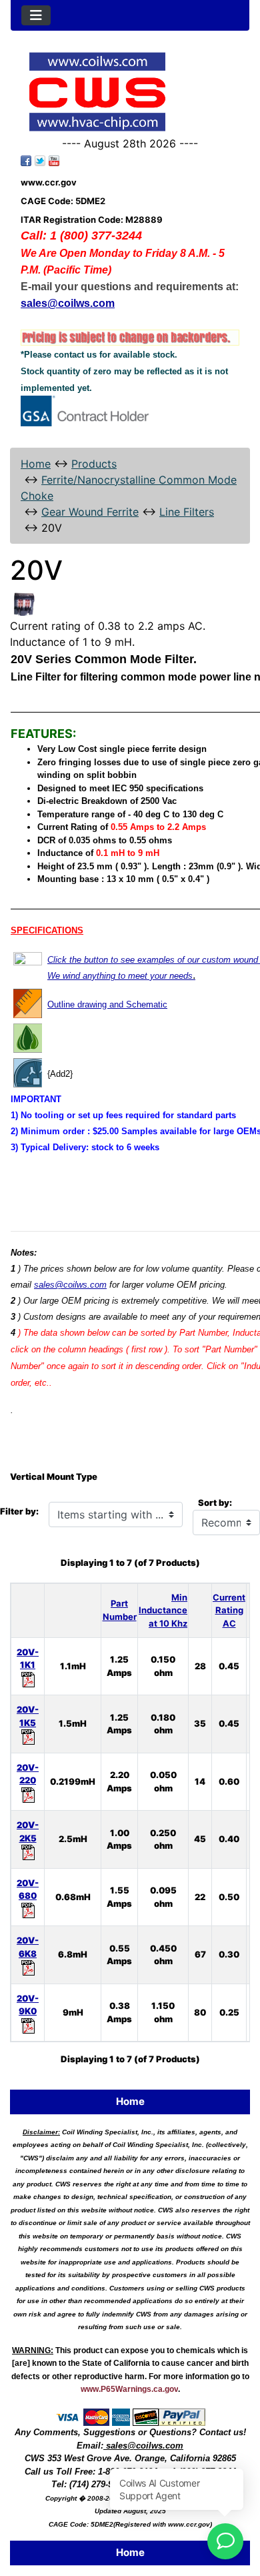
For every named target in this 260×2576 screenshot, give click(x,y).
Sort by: (215, 1502)
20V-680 (28, 1889)
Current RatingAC (229, 1610)
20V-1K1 (28, 1659)
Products (94, 464)
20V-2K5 (28, 1831)
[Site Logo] (130, 92)
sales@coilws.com (70, 1285)
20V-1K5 (28, 1716)
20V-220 (28, 1774)
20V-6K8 (28, 1947)
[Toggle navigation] (36, 15)
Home (36, 464)
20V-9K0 (28, 2005)
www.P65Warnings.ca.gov (129, 2389)
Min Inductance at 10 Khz (163, 1610)
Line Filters (187, 512)
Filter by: (19, 1511)
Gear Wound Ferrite (90, 512)
